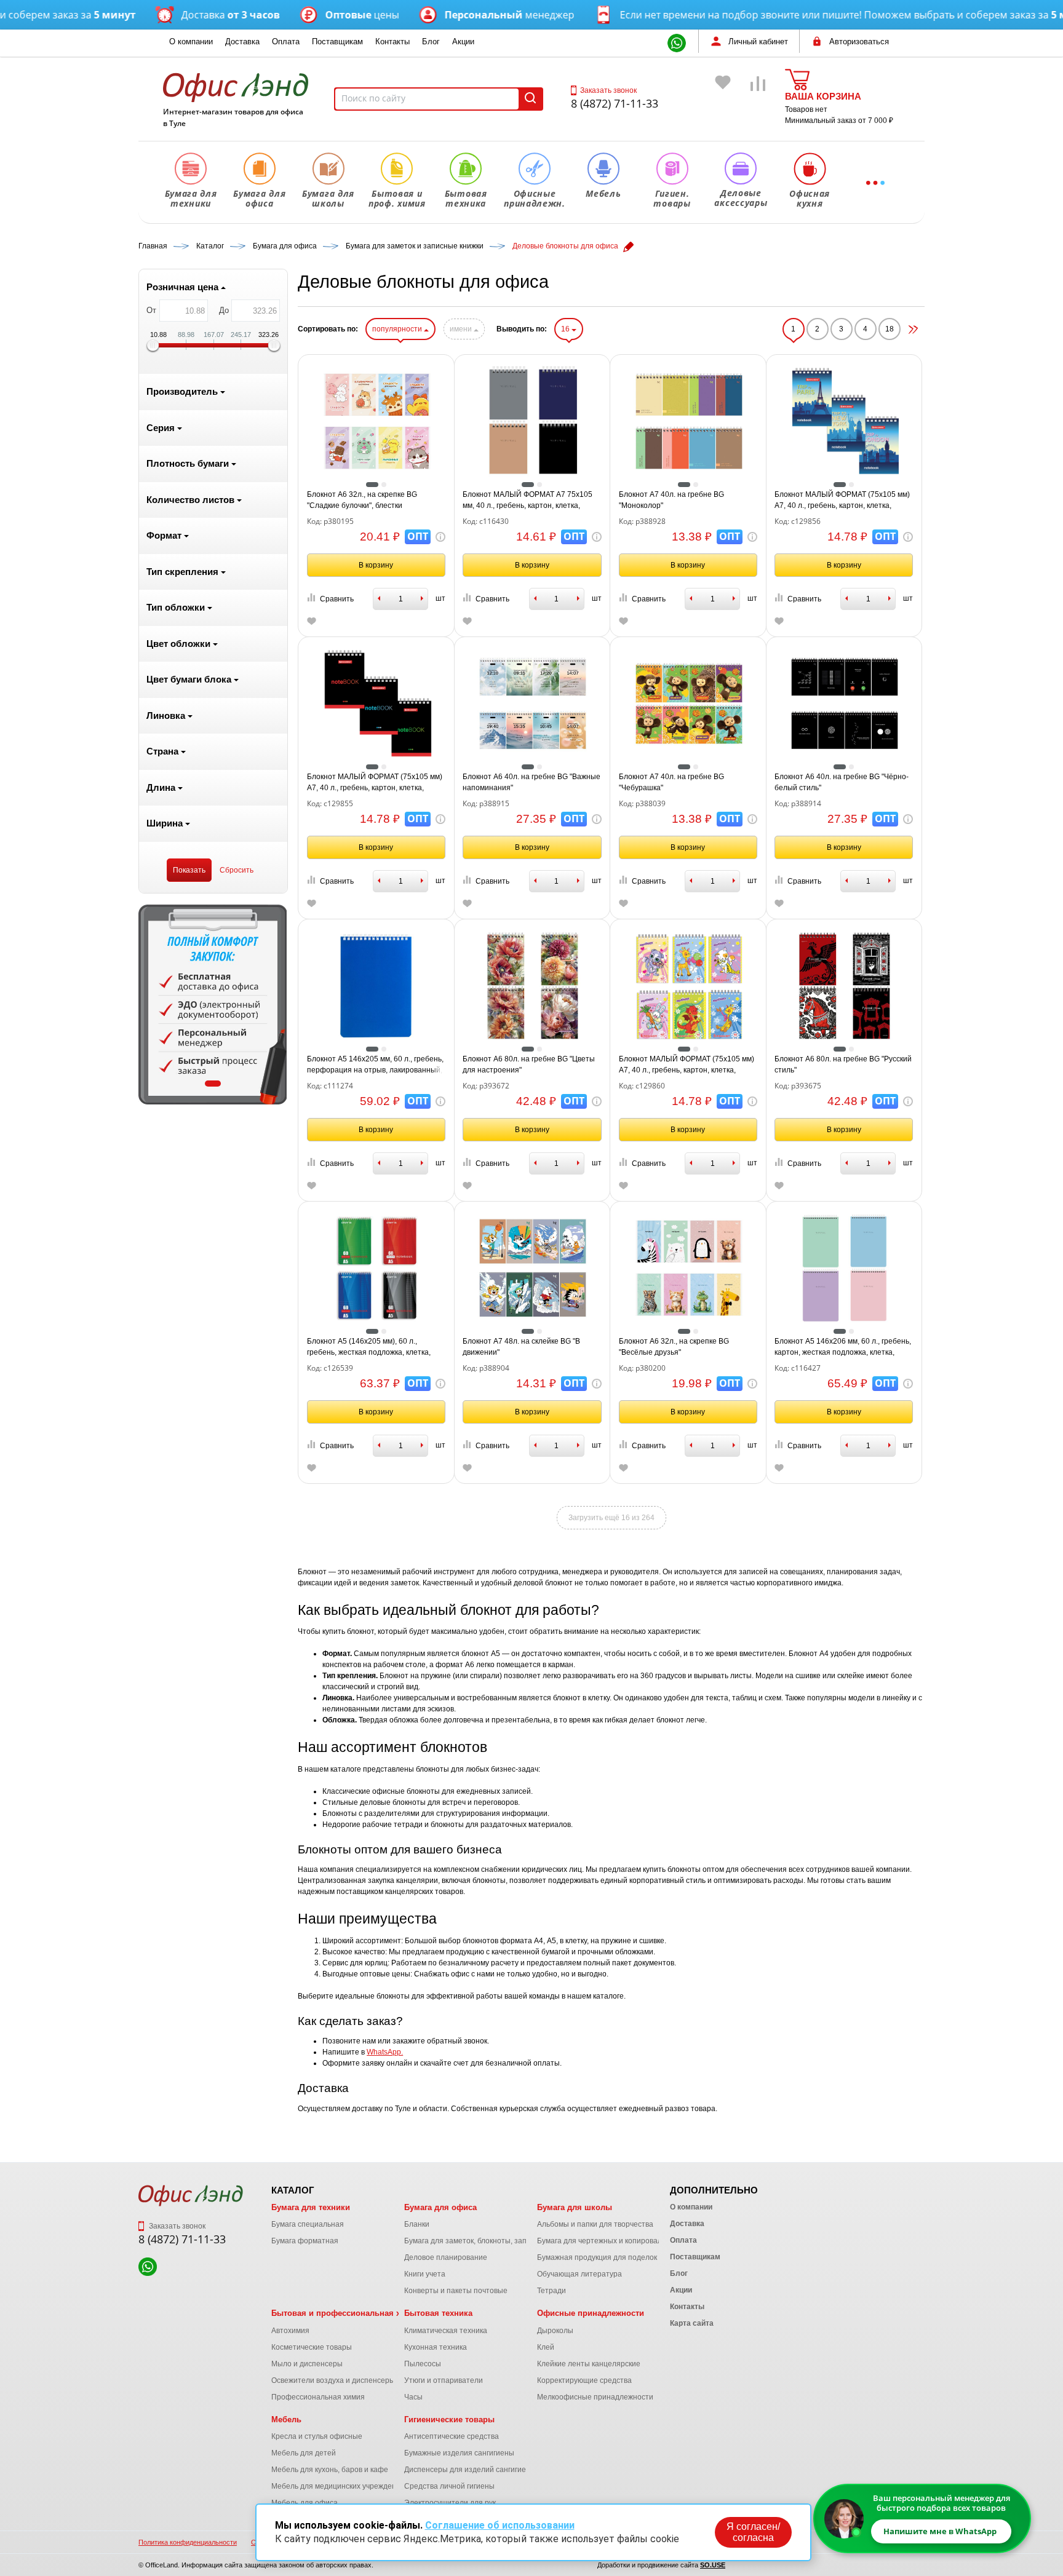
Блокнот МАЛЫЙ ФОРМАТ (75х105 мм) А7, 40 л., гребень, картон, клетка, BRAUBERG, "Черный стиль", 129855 (375, 783)
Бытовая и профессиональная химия (346, 2313)
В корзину (376, 565)
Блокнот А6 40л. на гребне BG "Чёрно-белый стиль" (842, 782)
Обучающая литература (579, 2274)
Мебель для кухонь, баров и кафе (330, 2470)
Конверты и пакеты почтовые (456, 2291)
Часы (413, 2397)
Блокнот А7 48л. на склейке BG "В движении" (521, 1347)
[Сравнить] (758, 101)
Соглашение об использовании (500, 2525)
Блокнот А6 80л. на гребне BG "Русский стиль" (843, 1064)
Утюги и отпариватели (444, 2380)
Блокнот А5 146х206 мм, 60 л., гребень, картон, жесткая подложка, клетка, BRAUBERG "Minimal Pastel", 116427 (843, 1347)
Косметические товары (312, 2347)
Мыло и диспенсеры (307, 2364)
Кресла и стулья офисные (317, 2436)
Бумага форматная (305, 2241)
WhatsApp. (385, 2052)
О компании (191, 42)
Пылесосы (423, 2364)
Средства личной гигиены (449, 2486)
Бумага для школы (575, 2207)
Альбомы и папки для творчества (595, 2224)
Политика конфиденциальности (188, 2542)
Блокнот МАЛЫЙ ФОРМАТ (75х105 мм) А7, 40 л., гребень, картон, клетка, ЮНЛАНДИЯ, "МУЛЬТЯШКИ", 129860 (687, 1065)
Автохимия (290, 2331)
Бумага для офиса (440, 2207)
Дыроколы (555, 2331)
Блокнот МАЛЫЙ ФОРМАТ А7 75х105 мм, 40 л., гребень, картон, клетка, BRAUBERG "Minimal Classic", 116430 (528, 501)
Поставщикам (337, 42)
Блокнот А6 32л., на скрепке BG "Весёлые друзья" (674, 1347)
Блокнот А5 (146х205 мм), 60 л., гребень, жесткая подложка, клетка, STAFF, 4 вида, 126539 (369, 1347)
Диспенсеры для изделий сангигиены (470, 2470)
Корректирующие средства (584, 2380)
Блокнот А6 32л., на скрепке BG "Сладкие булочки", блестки (362, 500)
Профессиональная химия (318, 2397)
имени (462, 329)
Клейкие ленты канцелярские (589, 2364)
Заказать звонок (608, 90)
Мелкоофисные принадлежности (595, 2397)
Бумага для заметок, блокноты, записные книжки (489, 2241)
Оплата (286, 42)
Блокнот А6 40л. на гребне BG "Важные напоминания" (531, 782)
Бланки (417, 2224)
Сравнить (337, 599)
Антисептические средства (452, 2436)
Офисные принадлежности (591, 2313)
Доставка (242, 42)
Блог (431, 42)
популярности (398, 329)
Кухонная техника (436, 2347)
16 (566, 329)
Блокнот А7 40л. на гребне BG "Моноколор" (671, 500)
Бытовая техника (438, 2313)
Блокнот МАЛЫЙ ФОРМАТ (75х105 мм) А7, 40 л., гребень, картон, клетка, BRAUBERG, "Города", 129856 (842, 501)
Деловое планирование (446, 2257)
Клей (546, 2347)
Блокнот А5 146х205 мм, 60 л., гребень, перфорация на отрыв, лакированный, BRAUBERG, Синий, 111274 (375, 1065)
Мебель (286, 2419)
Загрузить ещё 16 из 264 (611, 1518)
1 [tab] (213, 1084)
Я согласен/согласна (753, 2532)
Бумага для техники (311, 2207)
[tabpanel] (213, 1005)
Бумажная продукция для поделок (597, 2257)
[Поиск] (530, 99)
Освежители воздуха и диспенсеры (333, 2380)
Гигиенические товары (449, 2419)
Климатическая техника (446, 2331)
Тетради (551, 2291)
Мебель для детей (304, 2453)
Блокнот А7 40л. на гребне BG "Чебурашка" (671, 782)
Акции (463, 42)
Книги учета (425, 2274)
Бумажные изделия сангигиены (459, 2453)
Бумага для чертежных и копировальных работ (619, 2241)
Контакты (392, 42)
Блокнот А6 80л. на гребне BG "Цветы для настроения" (529, 1064)
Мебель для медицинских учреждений (338, 2486)
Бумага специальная (308, 2224)
